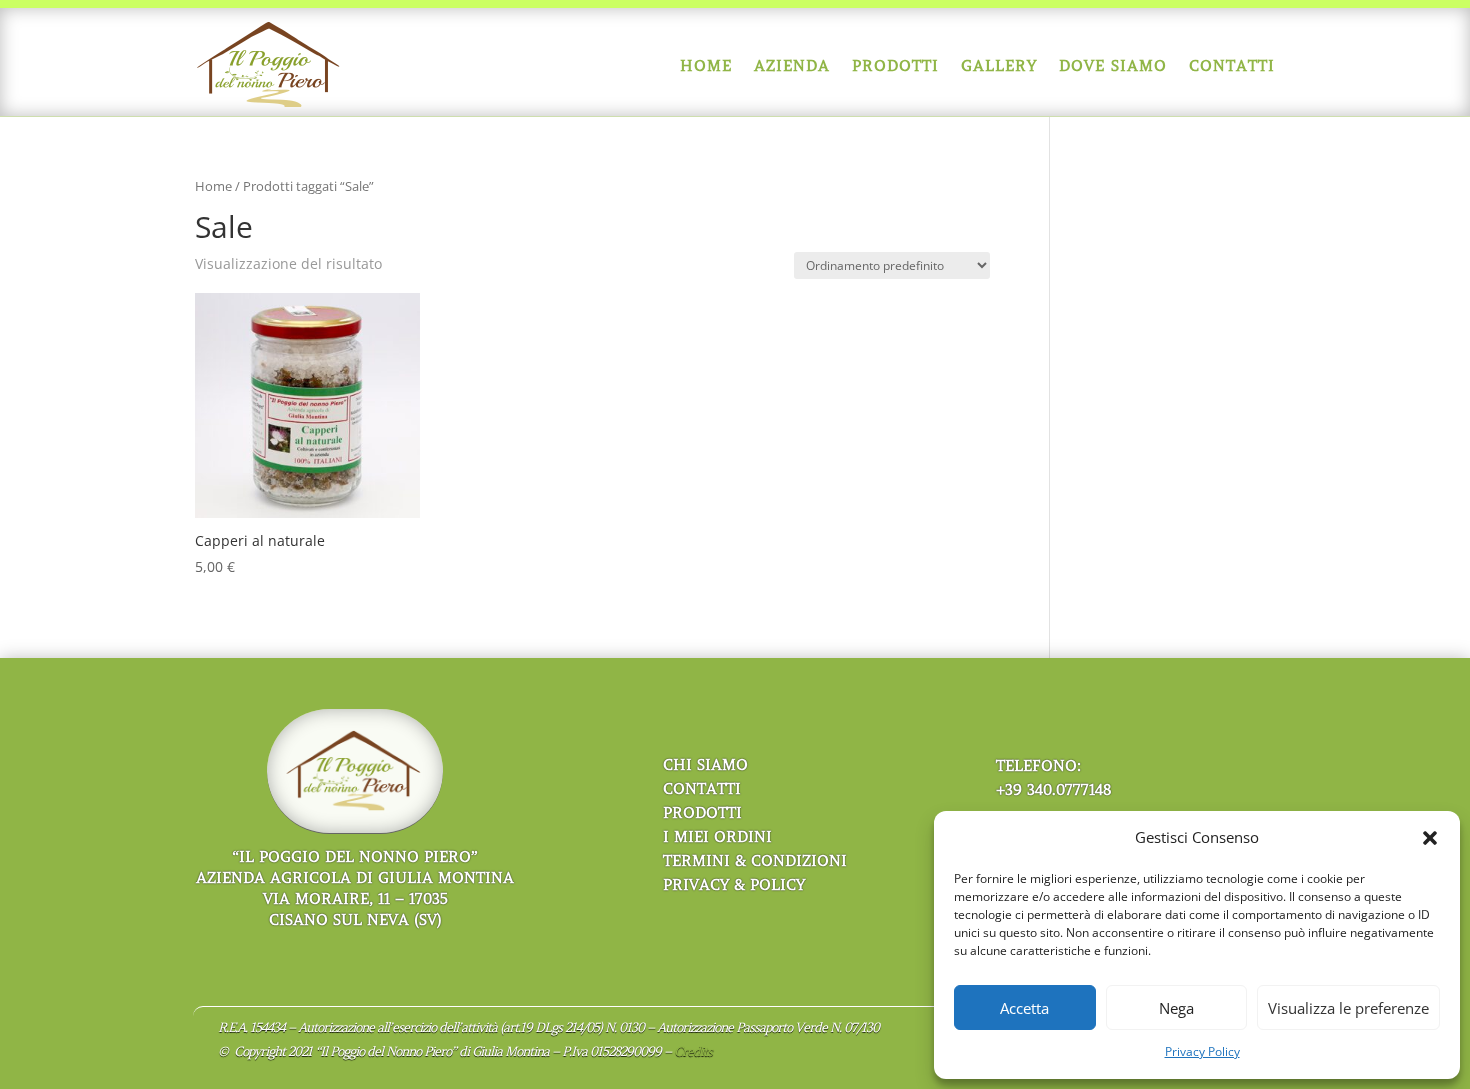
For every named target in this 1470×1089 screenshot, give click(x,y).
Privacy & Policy (734, 885)
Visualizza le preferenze (1348, 1008)
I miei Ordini (717, 837)
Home (706, 66)
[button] (1430, 838)
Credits (693, 1051)
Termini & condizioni (755, 861)
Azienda (792, 66)
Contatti (1232, 66)
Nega (1176, 1008)
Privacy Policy (1202, 1051)
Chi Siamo (705, 765)
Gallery (999, 66)
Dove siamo (1113, 66)
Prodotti (895, 66)
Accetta (1024, 1008)
